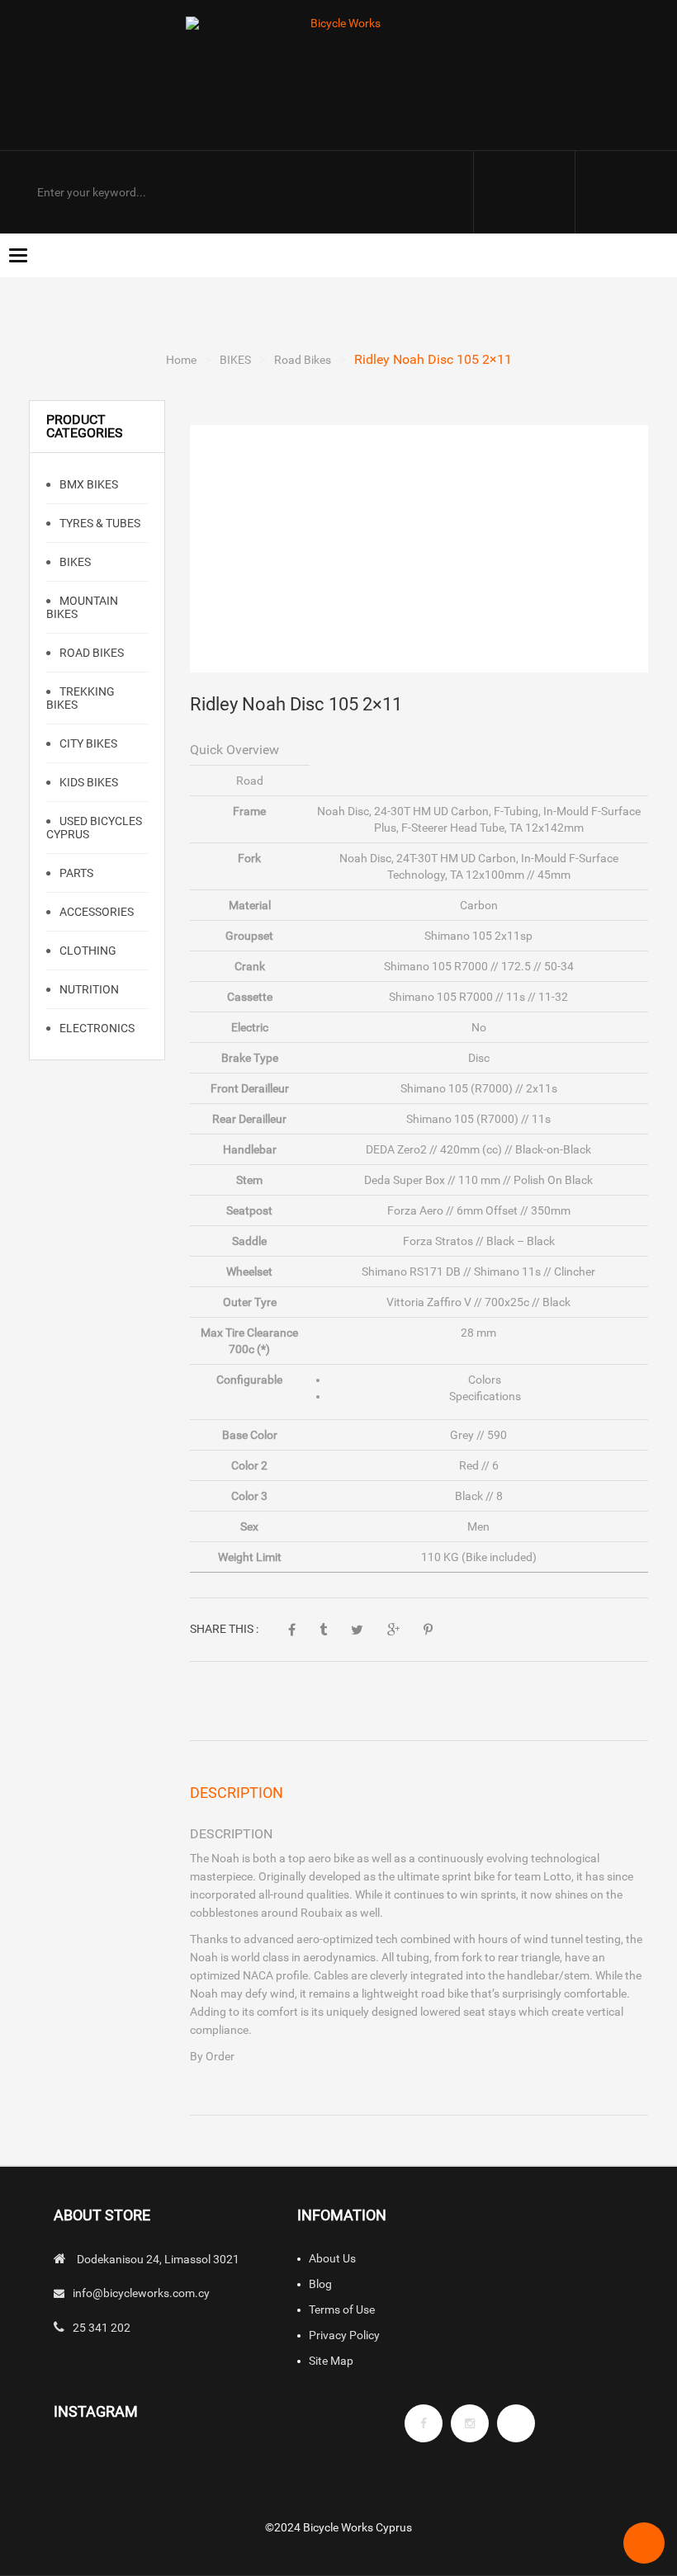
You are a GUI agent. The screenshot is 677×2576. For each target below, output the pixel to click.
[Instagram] (470, 2423)
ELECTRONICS (96, 1028)
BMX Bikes (88, 484)
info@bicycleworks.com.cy (141, 2293)
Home (181, 360)
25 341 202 (102, 2328)
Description (237, 1793)
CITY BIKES (87, 743)
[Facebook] (424, 2423)
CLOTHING (87, 951)
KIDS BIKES (88, 782)
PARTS (75, 873)
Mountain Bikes (82, 607)
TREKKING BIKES (80, 698)
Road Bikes (303, 360)
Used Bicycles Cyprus (94, 828)
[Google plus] (516, 2423)
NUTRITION (88, 989)
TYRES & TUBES (99, 523)
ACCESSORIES (95, 912)
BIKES (235, 360)
